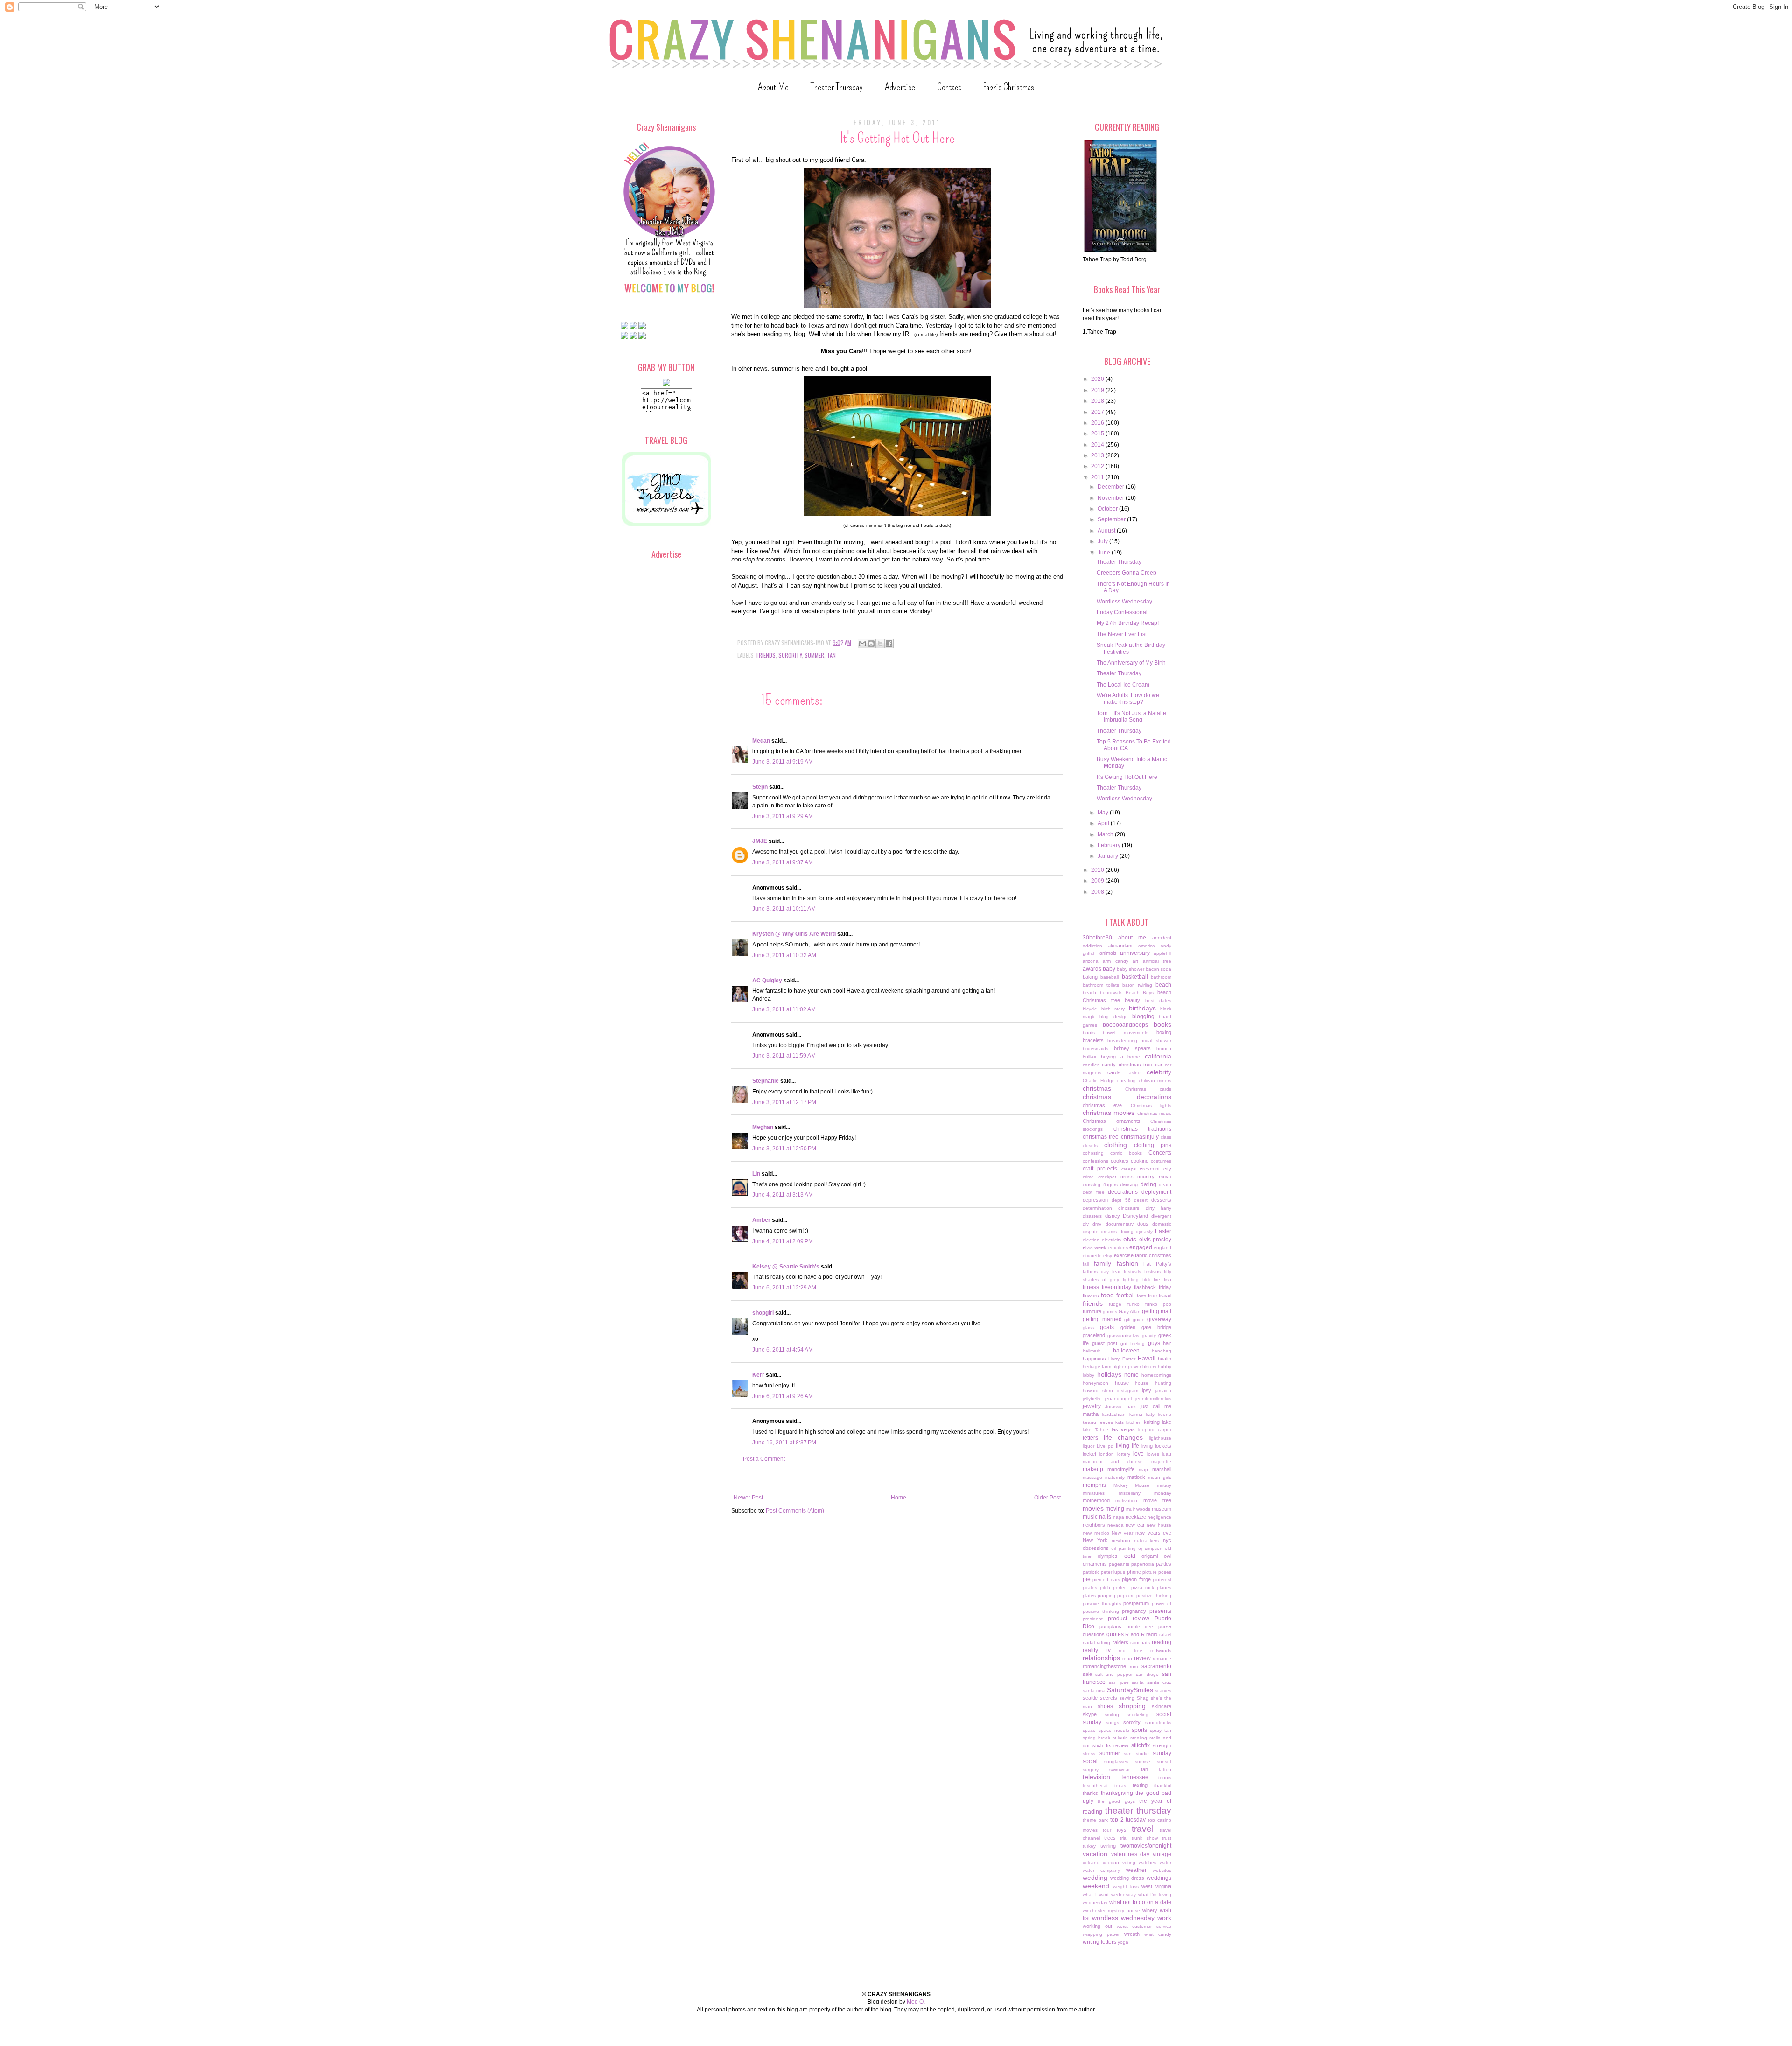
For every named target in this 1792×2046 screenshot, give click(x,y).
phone (1134, 1572)
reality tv (1097, 1650)
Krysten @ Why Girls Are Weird (794, 934)
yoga (1123, 1942)
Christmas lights (1151, 1105)
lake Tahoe (1095, 1430)
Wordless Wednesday (1124, 602)
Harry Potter (1122, 1359)
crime (1088, 1177)
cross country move (1146, 1177)
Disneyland (1135, 1216)
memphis (1094, 1485)
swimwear (1120, 1769)
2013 (1098, 455)
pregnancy (1134, 1611)
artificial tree (1157, 961)
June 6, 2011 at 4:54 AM (783, 1350)
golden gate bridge (1146, 1327)
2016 (1098, 423)
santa (1138, 1682)
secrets (1109, 1698)
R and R (1135, 1634)
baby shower (1130, 969)
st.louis (1120, 1738)
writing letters (1099, 1942)
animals (1108, 953)
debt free (1094, 1192)
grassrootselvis (1123, 1335)
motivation (1126, 1501)
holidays (1109, 1374)
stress (1089, 1754)
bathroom (1161, 977)
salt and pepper (1114, 1674)
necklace (1136, 1517)
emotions (1118, 1248)
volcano (1091, 1862)
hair (1167, 1343)
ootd (1130, 1556)
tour (1107, 1830)
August (1107, 531)
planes (1164, 1587)
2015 (1098, 434)
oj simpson (1150, 1548)
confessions (1095, 1161)
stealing (1139, 1738)
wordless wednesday (1123, 1918)
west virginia (1156, 1886)
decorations (1123, 1192)
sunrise (1143, 1762)
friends (766, 655)
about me (1132, 938)
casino (1134, 1073)
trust (1167, 1838)
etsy (1108, 1256)
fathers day (1096, 1272)
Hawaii (1147, 1359)
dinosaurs (1129, 1208)
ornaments (1095, 1564)
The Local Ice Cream (1123, 685)
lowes (1153, 1454)
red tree (1130, 1650)
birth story (1113, 1009)
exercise (1124, 1255)
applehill (1162, 953)
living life (1127, 1446)
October (1108, 509)
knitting (1152, 1422)
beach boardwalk (1102, 992)
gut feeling (1133, 1343)
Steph (760, 787)
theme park (1095, 1820)
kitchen (1134, 1422)
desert (1141, 1200)
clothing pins (1153, 1145)
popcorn (1126, 1595)
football (1126, 1296)
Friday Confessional (1122, 612)
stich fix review (1111, 1745)
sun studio (1136, 1754)
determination (1097, 1208)
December (1112, 487)
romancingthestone (1104, 1666)
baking (1090, 977)
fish (1168, 1279)
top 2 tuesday (1128, 1820)
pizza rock (1143, 1587)
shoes (1105, 1706)
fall (1086, 1264)
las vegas (1123, 1429)
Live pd (1105, 1446)
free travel (1160, 1296)
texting (1140, 1785)
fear (1116, 1272)
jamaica (1163, 1391)
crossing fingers (1100, 1185)
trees (1110, 1838)
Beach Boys (1140, 992)
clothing (1116, 1145)
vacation (1095, 1854)
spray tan (1161, 1730)
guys (1154, 1343)
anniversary (1135, 953)
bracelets (1093, 1040)
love (1138, 1454)
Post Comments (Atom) (795, 1511)
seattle (1090, 1698)
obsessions (1096, 1548)
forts (1141, 1296)
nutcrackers (1146, 1540)
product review (1128, 1619)
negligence (1159, 1517)
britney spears (1132, 1048)
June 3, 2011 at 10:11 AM (784, 909)
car (1159, 1065)
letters (1090, 1438)
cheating (1127, 1081)
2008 (1098, 892)
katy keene (1158, 1414)
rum (1134, 1666)
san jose (1119, 1682)
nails (1105, 1517)
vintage (1162, 1854)
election (1091, 1240)
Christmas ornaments (1112, 1121)
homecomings (1156, 1375)
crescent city (1155, 1169)
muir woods (1138, 1509)
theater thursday (1138, 1811)
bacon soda (1158, 969)
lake (1167, 1422)
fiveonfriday (1116, 1287)
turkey (1089, 1846)
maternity (1115, 1477)
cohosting (1093, 1153)
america (1147, 946)
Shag (1143, 1698)
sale (1087, 1674)
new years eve (1153, 1533)
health (1165, 1359)
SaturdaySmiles (1130, 1690)
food (1107, 1295)
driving (1127, 1231)
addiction (1092, 946)
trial (1124, 1838)
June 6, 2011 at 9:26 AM (783, 1396)
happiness (1094, 1359)
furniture (1092, 1311)
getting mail (1157, 1311)
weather (1136, 1870)
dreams (1109, 1231)
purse (1165, 1626)
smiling (1112, 1714)
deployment (1156, 1192)
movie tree (1157, 1500)
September (1112, 519)
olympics (1108, 1556)
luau (1167, 1454)
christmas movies (1109, 1113)
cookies (1120, 1161)
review (1142, 1658)
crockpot (1107, 1177)
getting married (1102, 1319)
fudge (1115, 1304)
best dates (1158, 1000)
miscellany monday (1145, 1493)
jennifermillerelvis (1153, 1398)
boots (1089, 1033)
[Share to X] (880, 644)
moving (1115, 1509)
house (1122, 1383)
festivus (1152, 1272)
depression (1095, 1200)
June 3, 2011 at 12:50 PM (784, 1149)
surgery (1091, 1769)
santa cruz (1159, 1682)
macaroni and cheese (1113, 1461)
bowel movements (1125, 1033)
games (1110, 1312)
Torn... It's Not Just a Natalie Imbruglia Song (1131, 716)
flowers (1091, 1296)
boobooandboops (1125, 1025)
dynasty (1144, 1231)
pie (1087, 1579)
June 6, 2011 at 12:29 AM (784, 1288)
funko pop (1158, 1304)
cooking (1140, 1161)
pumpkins (1110, 1626)
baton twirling (1137, 985)
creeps (1129, 1169)
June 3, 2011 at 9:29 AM (783, 816)
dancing (1129, 1184)
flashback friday (1153, 1287)
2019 (1098, 390)
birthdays (1142, 1008)
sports (1139, 1730)
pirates (1090, 1587)
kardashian (1114, 1414)
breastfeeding (1122, 1041)
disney (1113, 1216)
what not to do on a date (1140, 1902)
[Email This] (862, 644)
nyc (1167, 1540)
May (1104, 813)
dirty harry (1158, 1208)
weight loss (1126, 1887)
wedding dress (1127, 1878)
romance (1162, 1658)
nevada (1116, 1525)
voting (1129, 1862)
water (1165, 1862)
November (1112, 498)
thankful (1163, 1785)
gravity (1149, 1335)
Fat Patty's (1157, 1264)
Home (899, 1498)
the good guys (1116, 1801)
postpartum (1136, 1603)
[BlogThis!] (871, 644)
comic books (1126, 1153)
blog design (1113, 1017)
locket (1089, 1454)
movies (1093, 1508)
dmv (1097, 1224)
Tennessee (1134, 1777)
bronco (1164, 1048)
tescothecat (1095, 1785)
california (1158, 1056)
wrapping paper (1101, 1934)
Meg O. (916, 2002)
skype (1090, 1714)
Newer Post (748, 1498)
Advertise (900, 87)
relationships (1101, 1658)
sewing (1127, 1698)
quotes (1115, 1634)
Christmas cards (1148, 1089)
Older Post (1047, 1498)
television (1096, 1777)
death (1165, 1185)
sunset (1164, 1762)
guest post (1105, 1343)
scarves (1163, 1691)
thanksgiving (1117, 1793)
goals (1107, 1327)
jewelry (1092, 1406)
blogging (1143, 1016)
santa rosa (1094, 1691)
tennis (1165, 1777)
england (1162, 1248)
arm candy (1115, 961)
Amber (761, 1220)
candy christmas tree (1127, 1065)
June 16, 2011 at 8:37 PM (784, 1443)
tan (831, 655)
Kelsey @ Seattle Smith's (786, 1267)
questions (1094, 1634)
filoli (1146, 1279)
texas (1120, 1785)
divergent (1161, 1216)
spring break (1096, 1738)
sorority (790, 655)
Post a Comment (764, 1459)
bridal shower (1156, 1041)
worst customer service (1144, 1926)
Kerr (758, 1375)
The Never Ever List (1122, 634)
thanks (1090, 1793)
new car (1135, 1525)
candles (1091, 1065)
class (1166, 1137)
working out (1097, 1926)
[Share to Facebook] (889, 644)
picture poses (1157, 1572)
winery (1150, 1910)
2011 (1098, 477)
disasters (1092, 1216)
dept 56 (1121, 1200)
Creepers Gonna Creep (1127, 573)
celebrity (1159, 1072)
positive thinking (1154, 1595)
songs (1113, 1722)
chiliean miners (1155, 1081)
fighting (1131, 1279)
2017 (1098, 412)
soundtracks (1158, 1722)
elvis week (1095, 1247)
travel (1143, 1829)
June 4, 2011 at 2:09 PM (783, 1241)
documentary (1120, 1224)
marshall (1162, 1469)
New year (1122, 1533)
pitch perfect (1114, 1587)
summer (814, 655)
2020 (1098, 379)
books (1162, 1024)
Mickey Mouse (1132, 1485)
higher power (1127, 1367)
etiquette (1092, 1256)
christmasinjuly (1140, 1137)
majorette (1161, 1461)
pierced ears (1106, 1580)
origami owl (1156, 1556)
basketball (1135, 977)
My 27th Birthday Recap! (1128, 623)
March (1106, 834)
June (1105, 553)
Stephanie (766, 1081)
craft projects (1100, 1169)
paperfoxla (1143, 1564)
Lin (756, 1174)
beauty (1132, 1000)
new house (1159, 1525)
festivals (1132, 1272)
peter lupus (1113, 1572)
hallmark (1092, 1351)
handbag (1162, 1351)
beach (1163, 985)
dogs (1143, 1224)
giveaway (1159, 1319)
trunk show (1145, 1838)
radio (1152, 1634)
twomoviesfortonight (1146, 1846)
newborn (1121, 1540)
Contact (949, 87)
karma (1136, 1414)
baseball (1109, 977)
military (1164, 1485)
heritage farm (1097, 1367)
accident (1162, 938)
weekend (1096, 1886)
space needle (1114, 1730)
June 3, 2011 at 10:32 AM (784, 955)
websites (1162, 1870)
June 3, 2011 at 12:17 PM (784, 1102)
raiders (1120, 1642)
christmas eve (1102, 1105)
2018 (1098, 401)
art (1135, 961)
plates (1089, 1595)
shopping (1132, 1706)
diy (1086, 1224)
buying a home (1121, 1057)
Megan (761, 741)
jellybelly (1092, 1398)
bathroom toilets (1101, 985)
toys (1122, 1830)
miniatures (1094, 1493)
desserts (1161, 1200)
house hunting (1153, 1383)
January (1109, 856)
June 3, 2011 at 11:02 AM (784, 1009)
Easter (1163, 1231)
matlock (1136, 1477)
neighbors (1094, 1525)
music (1090, 1517)
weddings (1159, 1878)
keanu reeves (1098, 1422)
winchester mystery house (1111, 1910)
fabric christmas (1153, 1255)
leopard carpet (1155, 1430)
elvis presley (1155, 1240)
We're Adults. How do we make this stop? (1128, 699)
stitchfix (1141, 1745)
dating (1148, 1184)
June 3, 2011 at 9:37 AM (783, 862)
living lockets (1156, 1446)
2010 (1098, 870)
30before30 (1097, 938)
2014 (1098, 445)
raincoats (1140, 1643)
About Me (773, 87)
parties (1164, 1564)
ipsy (1147, 1390)
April (1104, 823)
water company (1101, 1870)
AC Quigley (767, 981)
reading (1162, 1642)
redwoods (1161, 1650)
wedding (1095, 1878)
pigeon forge (1136, 1579)
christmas (1097, 1088)
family (1102, 1263)
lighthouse (1160, 1438)
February (1110, 845)
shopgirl (763, 1313)
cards (1114, 1072)
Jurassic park (1120, 1406)
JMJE (760, 841)
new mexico (1096, 1533)
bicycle (1090, 1009)
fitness (1091, 1287)
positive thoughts (1102, 1603)
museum (1162, 1509)
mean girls (1160, 1477)
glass (1088, 1328)
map (1143, 1469)
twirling (1108, 1846)
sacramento (1156, 1666)
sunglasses (1116, 1762)
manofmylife (1121, 1469)
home (1131, 1375)
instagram (1128, 1391)
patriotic (1091, 1572)
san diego (1148, 1674)
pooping (1106, 1595)
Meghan (763, 1127)
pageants (1119, 1564)
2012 (1098, 466)
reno (1127, 1658)
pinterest (1162, 1580)
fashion (1127, 1263)
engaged (1141, 1247)
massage (1092, 1477)
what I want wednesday (1109, 1895)
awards (1092, 969)
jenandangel (1118, 1398)
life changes (1123, 1437)
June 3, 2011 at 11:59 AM (784, 1056)
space (1089, 1730)
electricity (1112, 1240)
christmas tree (1101, 1137)
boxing (1164, 1032)
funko (1134, 1304)
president (1093, 1619)
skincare (1162, 1706)
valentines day (1130, 1854)
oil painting (1123, 1548)
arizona (1091, 961)
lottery (1124, 1454)
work (1164, 1918)
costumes (1161, 1161)
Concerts (1160, 1153)
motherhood (1096, 1500)
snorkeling (1137, 1714)
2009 (1098, 881)
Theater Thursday (837, 87)
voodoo (1111, 1862)
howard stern (1098, 1391)
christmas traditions (1143, 1129)
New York (1095, 1540)
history (1149, 1367)
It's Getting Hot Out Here (1127, 777)
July (1103, 541)
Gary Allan (1130, 1312)
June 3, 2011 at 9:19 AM (783, 762)
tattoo (1165, 1769)
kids (1120, 1422)
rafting (1103, 1643)
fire (1157, 1279)
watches (1148, 1862)
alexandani (1120, 946)
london (1106, 1454)
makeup (1093, 1469)
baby (1109, 969)
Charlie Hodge (1099, 1081)
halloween (1126, 1351)
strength (1162, 1745)
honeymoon (1095, 1383)
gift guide (1135, 1320)
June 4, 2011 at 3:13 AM (783, 1195)
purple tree (1140, 1627)
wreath (1132, 1934)
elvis (1130, 1239)
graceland (1094, 1335)
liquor (1088, 1446)
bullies (1089, 1057)
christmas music (1154, 1113)
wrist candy (1158, 1934)
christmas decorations (1127, 1097)
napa (1119, 1517)
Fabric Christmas (1008, 87)
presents (1160, 1611)
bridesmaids (1095, 1048)
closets (1090, 1146)
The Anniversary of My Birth (1131, 663)
